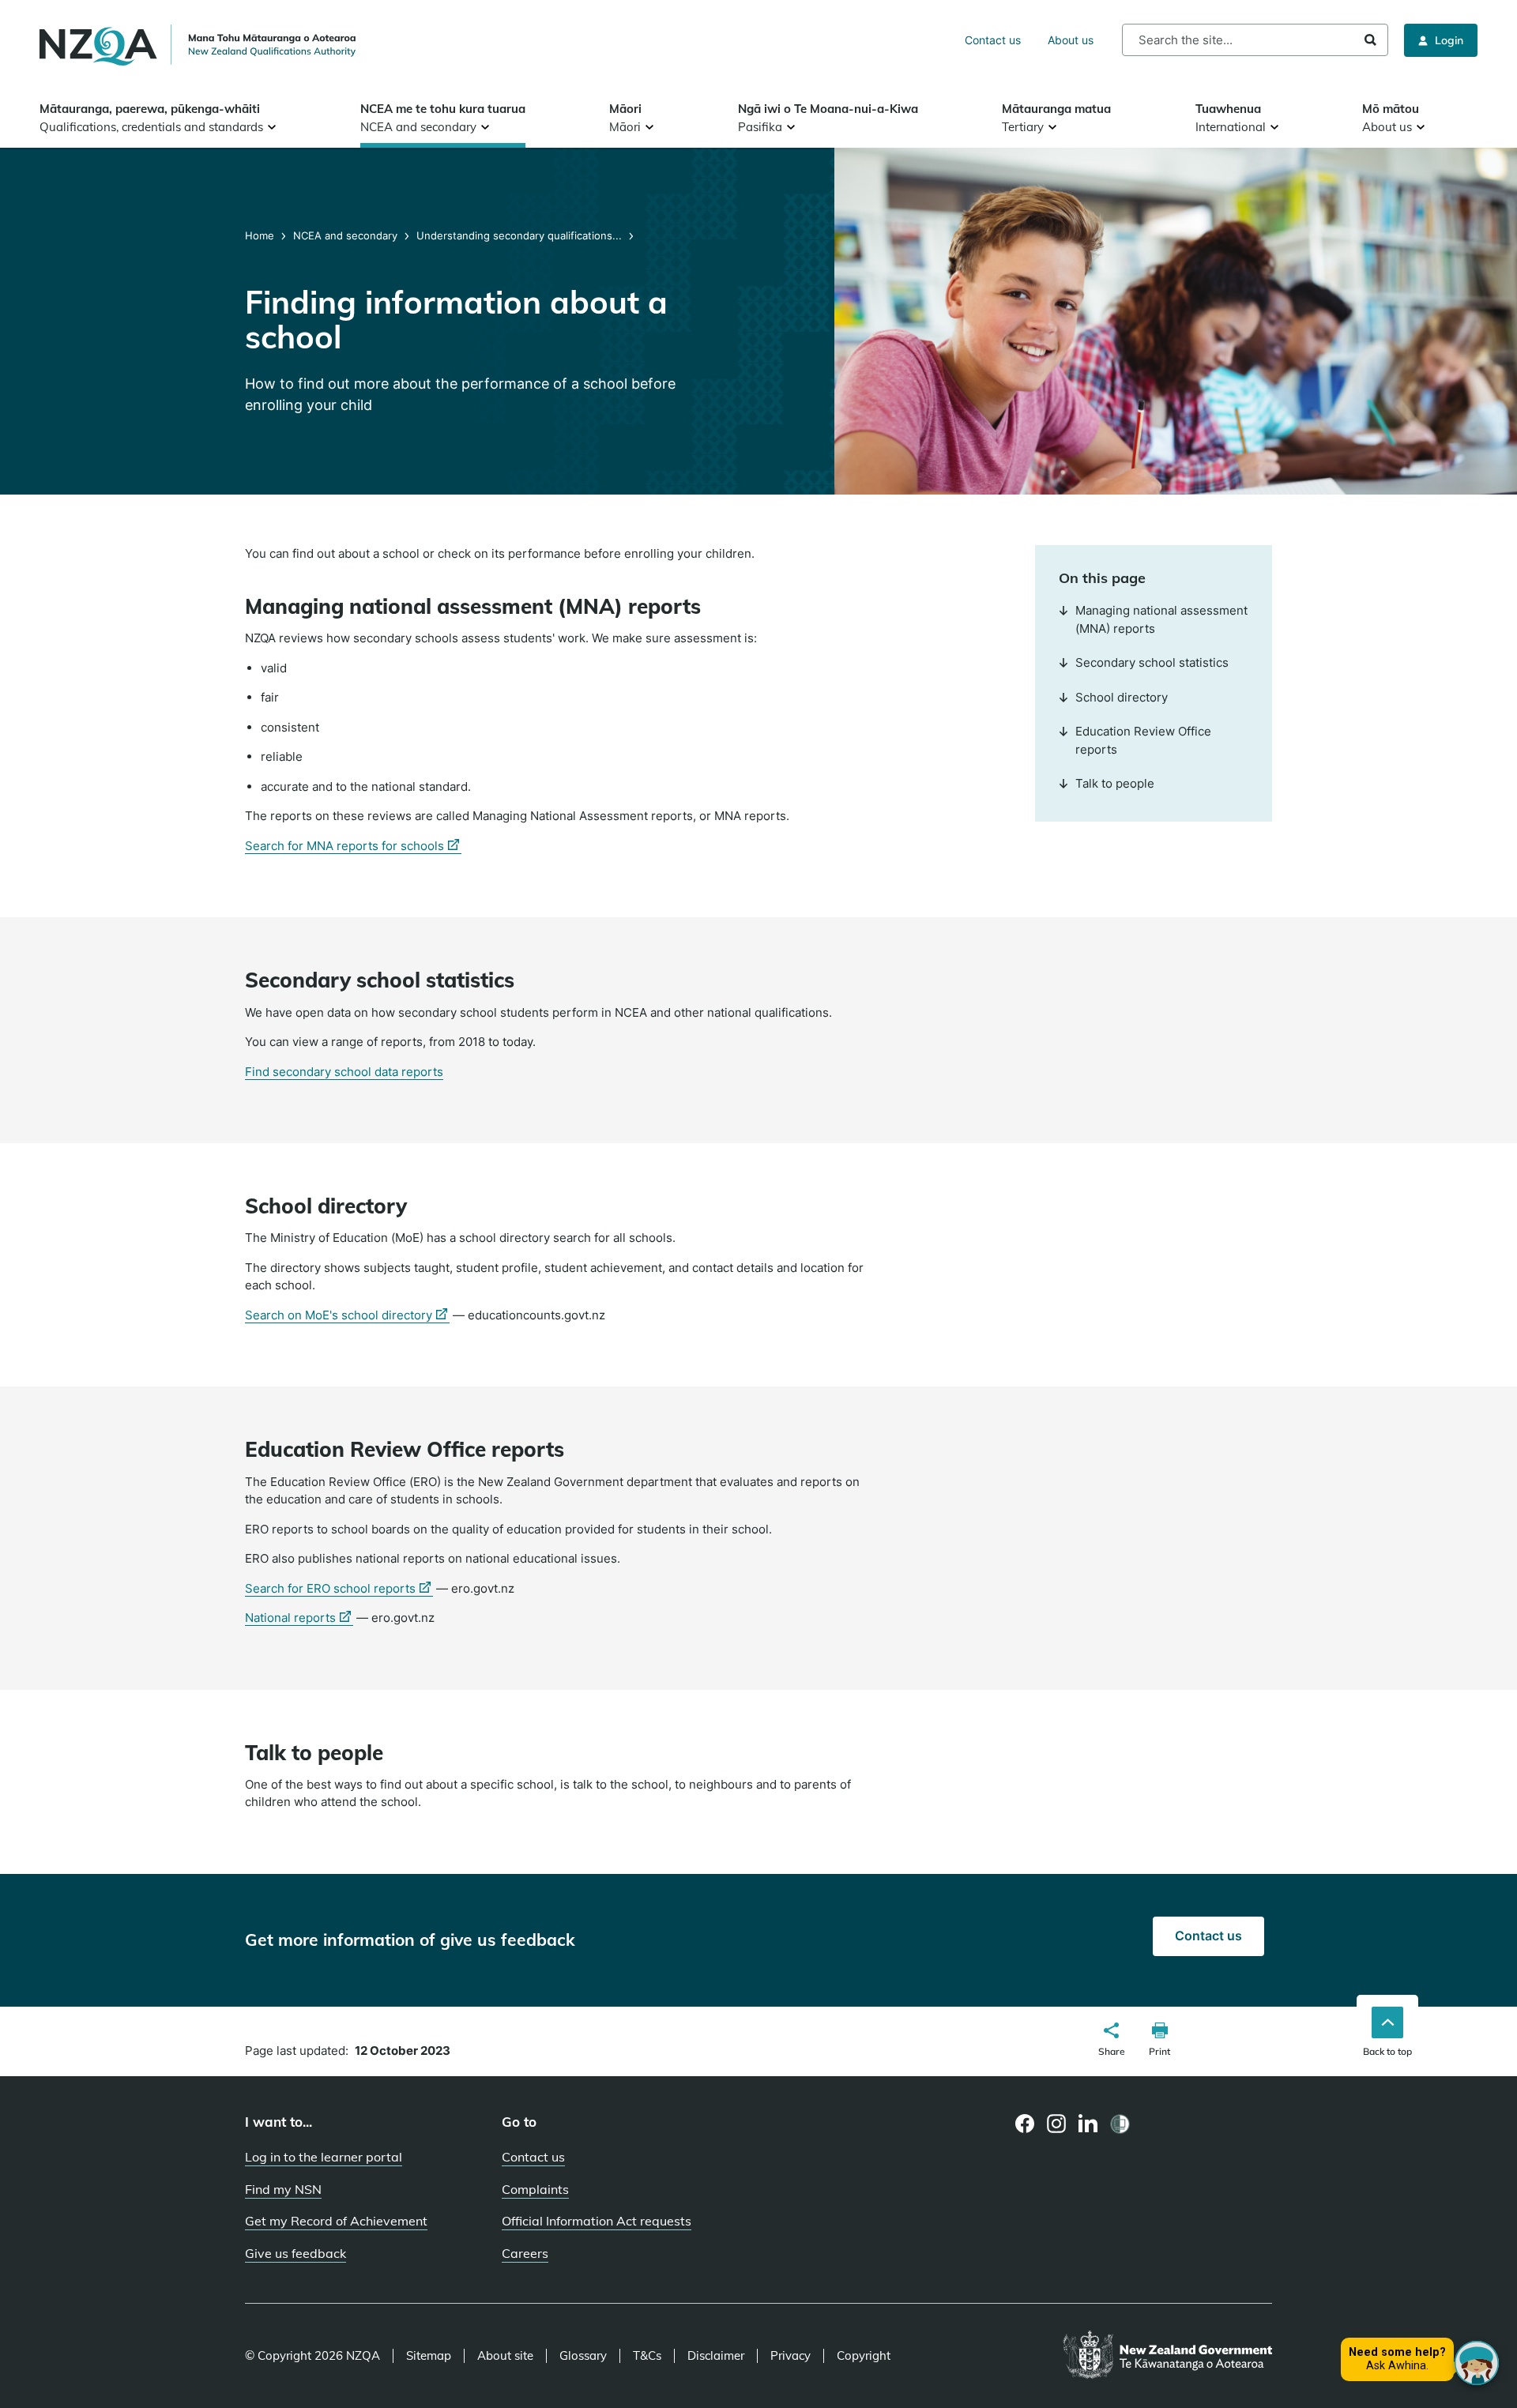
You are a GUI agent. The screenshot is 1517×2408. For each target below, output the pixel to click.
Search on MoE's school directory (347, 1315)
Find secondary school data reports (344, 1072)
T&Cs (647, 2356)
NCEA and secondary (345, 235)
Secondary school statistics (1152, 662)
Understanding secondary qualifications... (519, 235)
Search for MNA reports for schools (353, 846)
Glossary (583, 2356)
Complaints (535, 2189)
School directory (1122, 697)
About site (505, 2356)
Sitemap (429, 2356)
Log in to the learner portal (324, 2157)
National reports (299, 1618)
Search (1370, 40)
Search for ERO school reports (339, 1589)
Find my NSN (283, 2189)
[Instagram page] (1057, 2124)
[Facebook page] (1025, 2124)
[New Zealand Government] (1167, 2356)
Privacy (790, 2356)
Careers (525, 2253)
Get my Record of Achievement (336, 2221)
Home (261, 235)
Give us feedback (295, 2253)
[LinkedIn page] (1088, 2124)
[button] (1112, 2041)
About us (1071, 40)
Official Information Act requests (597, 2221)
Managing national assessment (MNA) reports (1161, 619)
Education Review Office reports (1143, 740)
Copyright (864, 2356)
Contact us (993, 40)
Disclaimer (716, 2356)
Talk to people (1115, 783)
